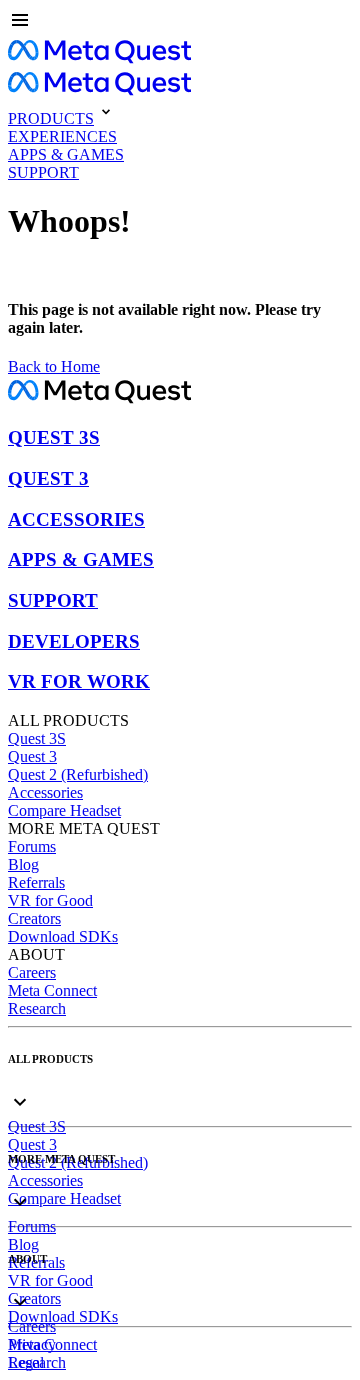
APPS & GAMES (81, 559)
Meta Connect (52, 990)
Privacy (32, 1344)
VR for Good (50, 900)
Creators (34, 918)
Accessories (45, 792)
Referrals (36, 882)
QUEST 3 (48, 478)
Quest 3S (37, 738)
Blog (23, 864)
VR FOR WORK (79, 681)
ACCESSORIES (76, 519)
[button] (180, 22)
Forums (32, 846)
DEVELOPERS (74, 641)
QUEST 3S (54, 437)
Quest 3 (32, 756)
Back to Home (54, 366)
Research (37, 1008)
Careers (32, 972)
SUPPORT (53, 600)
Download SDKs (63, 936)
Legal (26, 1362)
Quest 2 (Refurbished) (78, 774)
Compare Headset (64, 810)
